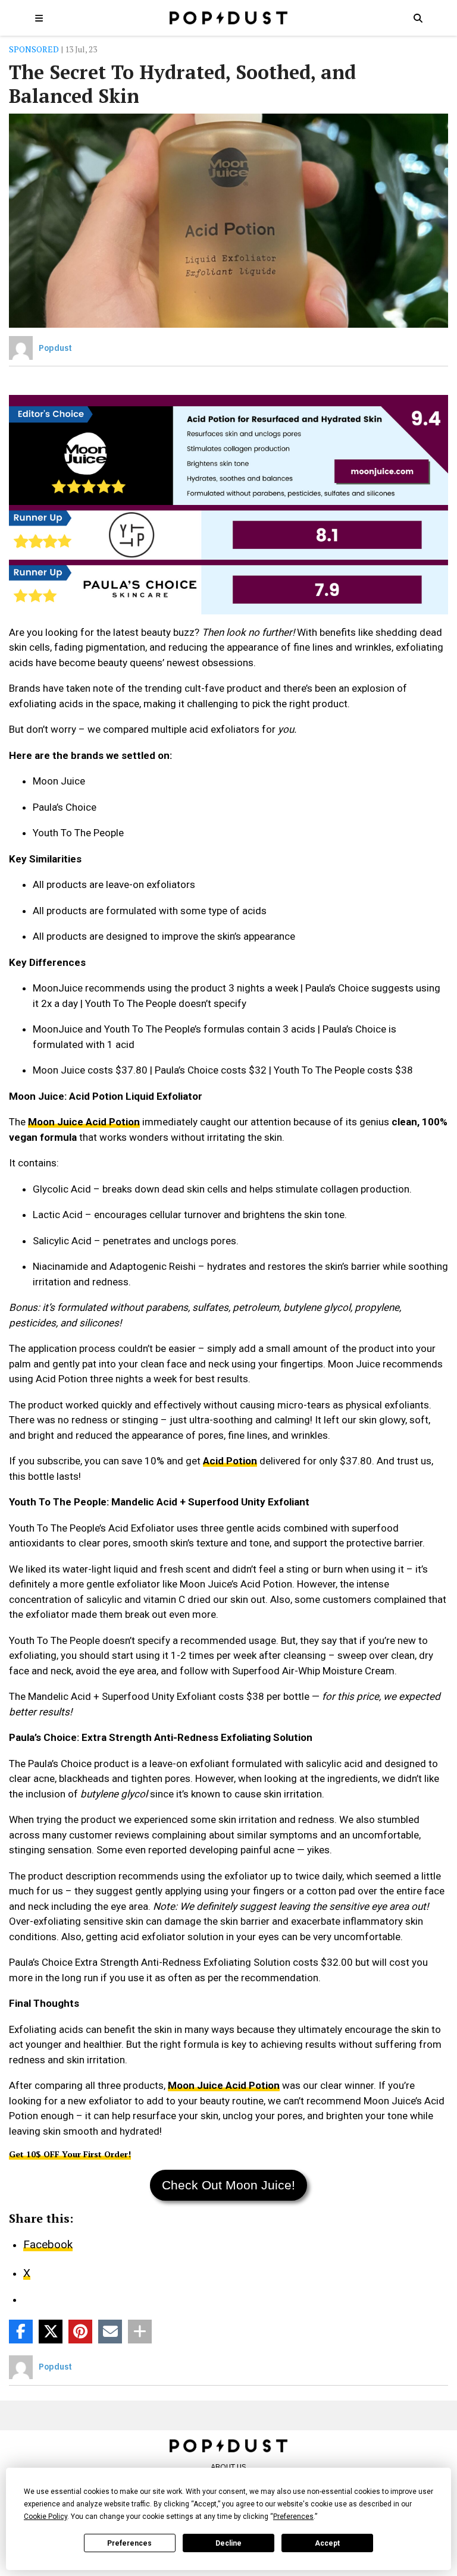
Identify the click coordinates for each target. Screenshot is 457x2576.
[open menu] (39, 18)
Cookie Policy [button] (46, 2517)
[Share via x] (51, 2332)
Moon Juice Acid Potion (84, 1122)
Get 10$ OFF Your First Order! (70, 2154)
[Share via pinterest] (80, 2332)
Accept (327, 2543)
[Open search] (418, 18)
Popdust (55, 348)
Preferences (129, 2543)
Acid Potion (230, 1461)
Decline (228, 2543)
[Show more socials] (140, 2332)
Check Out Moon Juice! (228, 2185)
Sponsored (34, 49)
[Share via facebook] (21, 2332)
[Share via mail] (110, 2332)
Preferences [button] (293, 2517)
